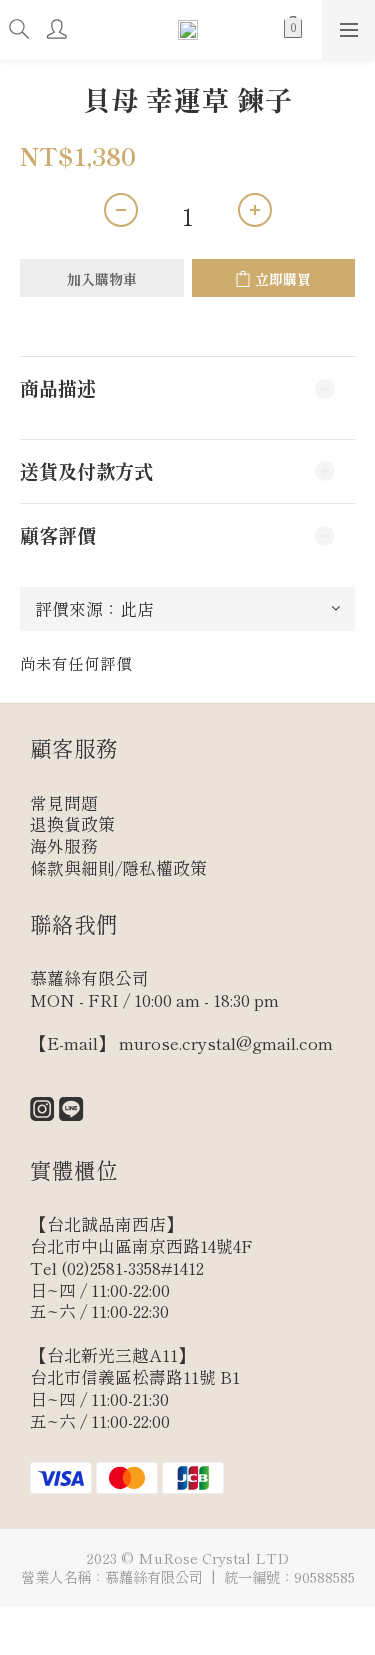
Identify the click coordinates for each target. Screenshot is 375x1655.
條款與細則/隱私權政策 (118, 868)
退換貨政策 (72, 824)
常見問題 (64, 803)
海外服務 (64, 846)
